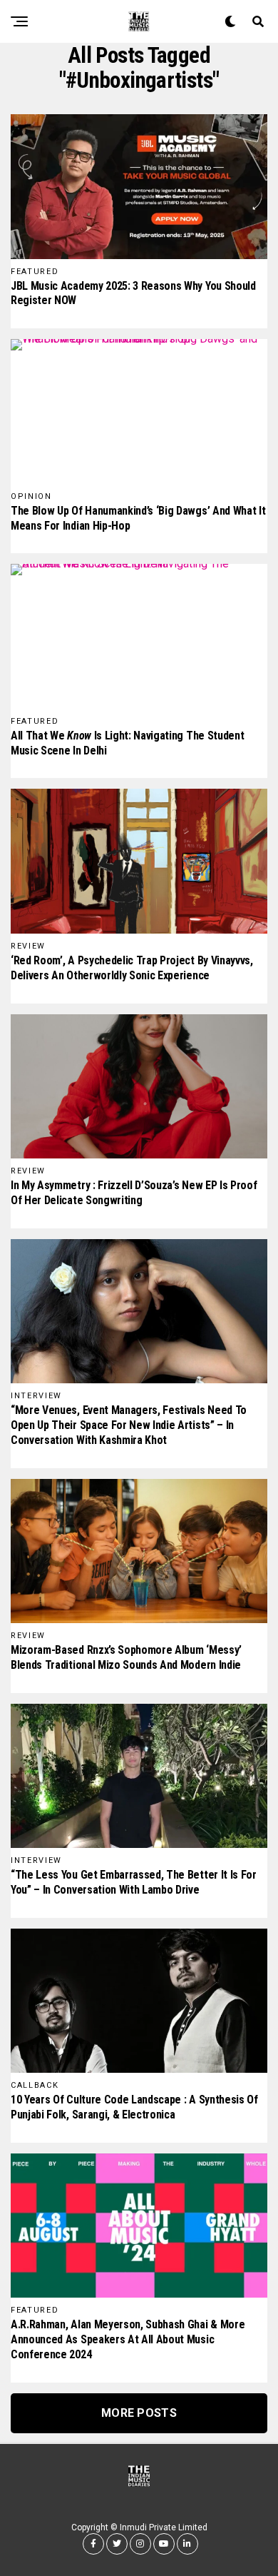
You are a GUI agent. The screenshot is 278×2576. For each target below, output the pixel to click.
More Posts (139, 2413)
